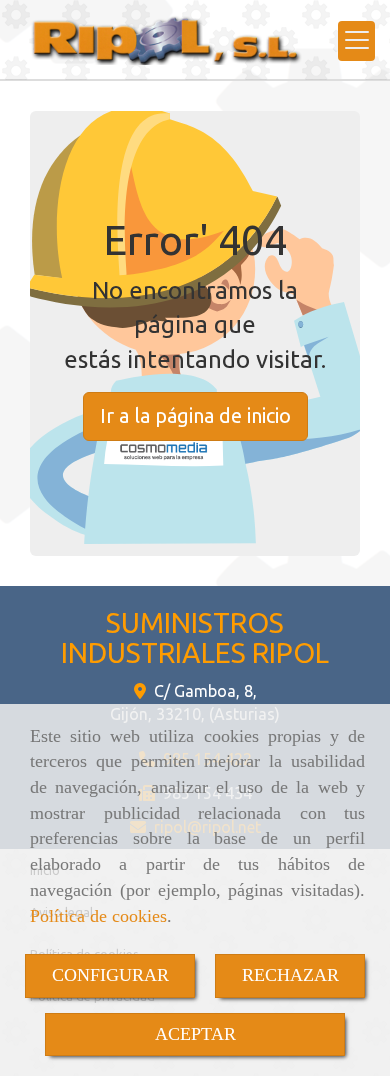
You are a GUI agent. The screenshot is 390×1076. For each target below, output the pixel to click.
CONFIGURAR (110, 975)
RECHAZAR (290, 975)
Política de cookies (98, 916)
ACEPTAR (195, 1034)
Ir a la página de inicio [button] (195, 415)
